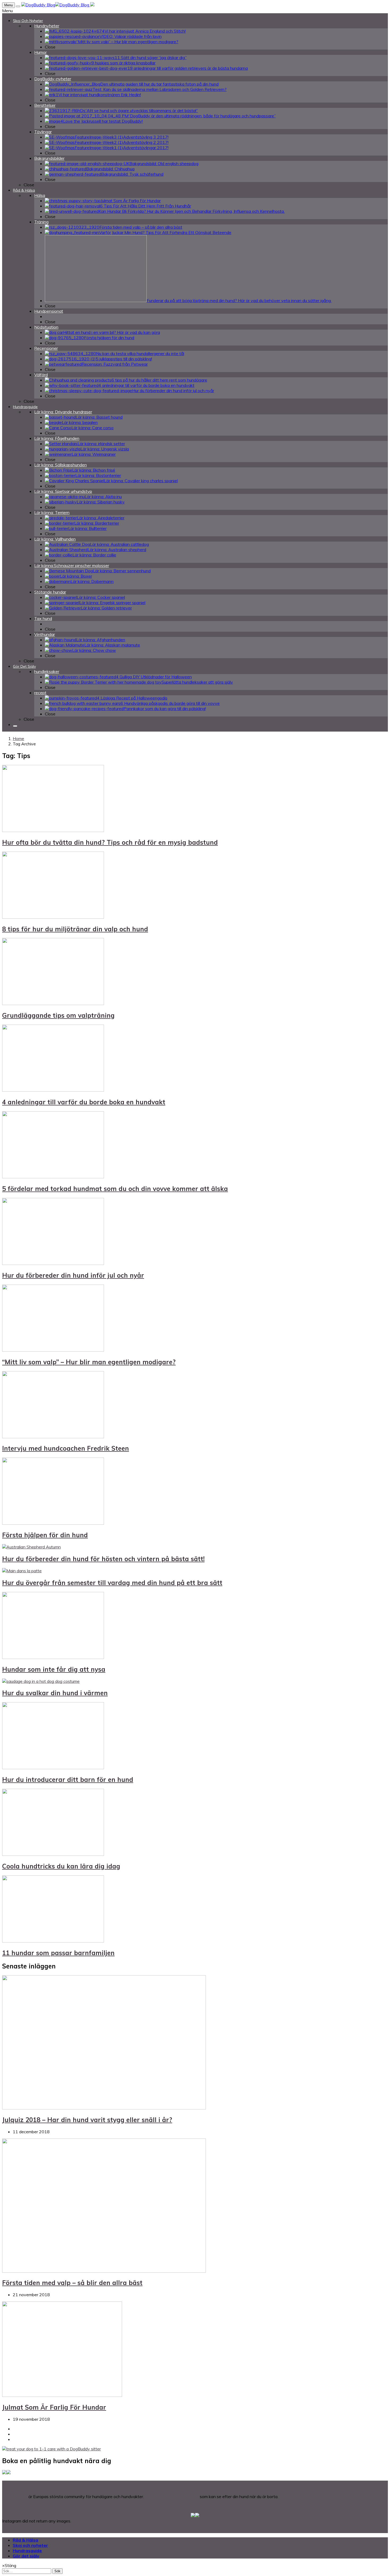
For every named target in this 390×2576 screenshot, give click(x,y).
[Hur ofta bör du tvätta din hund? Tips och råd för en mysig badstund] (53, 830)
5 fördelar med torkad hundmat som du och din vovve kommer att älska (115, 1189)
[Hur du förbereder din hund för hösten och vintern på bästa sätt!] (31, 1547)
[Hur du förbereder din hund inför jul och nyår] (53, 1263)
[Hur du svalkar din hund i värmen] (41, 1681)
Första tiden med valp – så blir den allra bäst (72, 2283)
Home (18, 738)
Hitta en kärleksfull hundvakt (172, 2497)
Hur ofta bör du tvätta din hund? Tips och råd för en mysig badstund (110, 842)
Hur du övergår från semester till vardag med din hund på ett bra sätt (112, 1583)
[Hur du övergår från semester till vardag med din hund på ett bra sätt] (22, 1571)
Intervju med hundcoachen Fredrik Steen (66, 1448)
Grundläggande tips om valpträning (58, 1015)
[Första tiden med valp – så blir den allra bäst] (104, 2271)
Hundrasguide (27, 2551)
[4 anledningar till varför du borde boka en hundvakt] (53, 1090)
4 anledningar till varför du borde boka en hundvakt (84, 1102)
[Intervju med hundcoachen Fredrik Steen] (53, 1437)
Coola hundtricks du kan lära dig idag (61, 1866)
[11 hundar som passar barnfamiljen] (53, 1941)
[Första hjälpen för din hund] (53, 1523)
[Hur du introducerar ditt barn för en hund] (53, 1768)
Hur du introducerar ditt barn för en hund (68, 1780)
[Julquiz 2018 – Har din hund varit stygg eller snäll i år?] (104, 2108)
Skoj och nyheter (30, 2545)
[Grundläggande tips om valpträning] (53, 1003)
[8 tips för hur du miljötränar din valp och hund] (53, 917)
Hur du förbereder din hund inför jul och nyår (73, 1275)
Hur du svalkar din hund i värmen (55, 1693)
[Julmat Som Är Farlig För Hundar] (62, 2395)
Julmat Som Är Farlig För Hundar (54, 2407)
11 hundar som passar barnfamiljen (58, 1953)
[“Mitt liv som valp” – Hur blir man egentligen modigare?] (53, 1350)
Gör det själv (26, 2556)
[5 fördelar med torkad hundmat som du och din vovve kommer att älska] (53, 1177)
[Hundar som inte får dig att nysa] (53, 1657)
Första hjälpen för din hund (45, 1535)
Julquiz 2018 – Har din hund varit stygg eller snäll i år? (87, 2120)
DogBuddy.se (15, 2497)
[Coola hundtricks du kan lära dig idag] (53, 1854)
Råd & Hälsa (25, 2540)
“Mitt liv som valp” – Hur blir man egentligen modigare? (89, 1362)
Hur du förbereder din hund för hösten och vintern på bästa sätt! (103, 1559)
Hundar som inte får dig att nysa (54, 1669)
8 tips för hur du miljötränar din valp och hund (75, 929)
